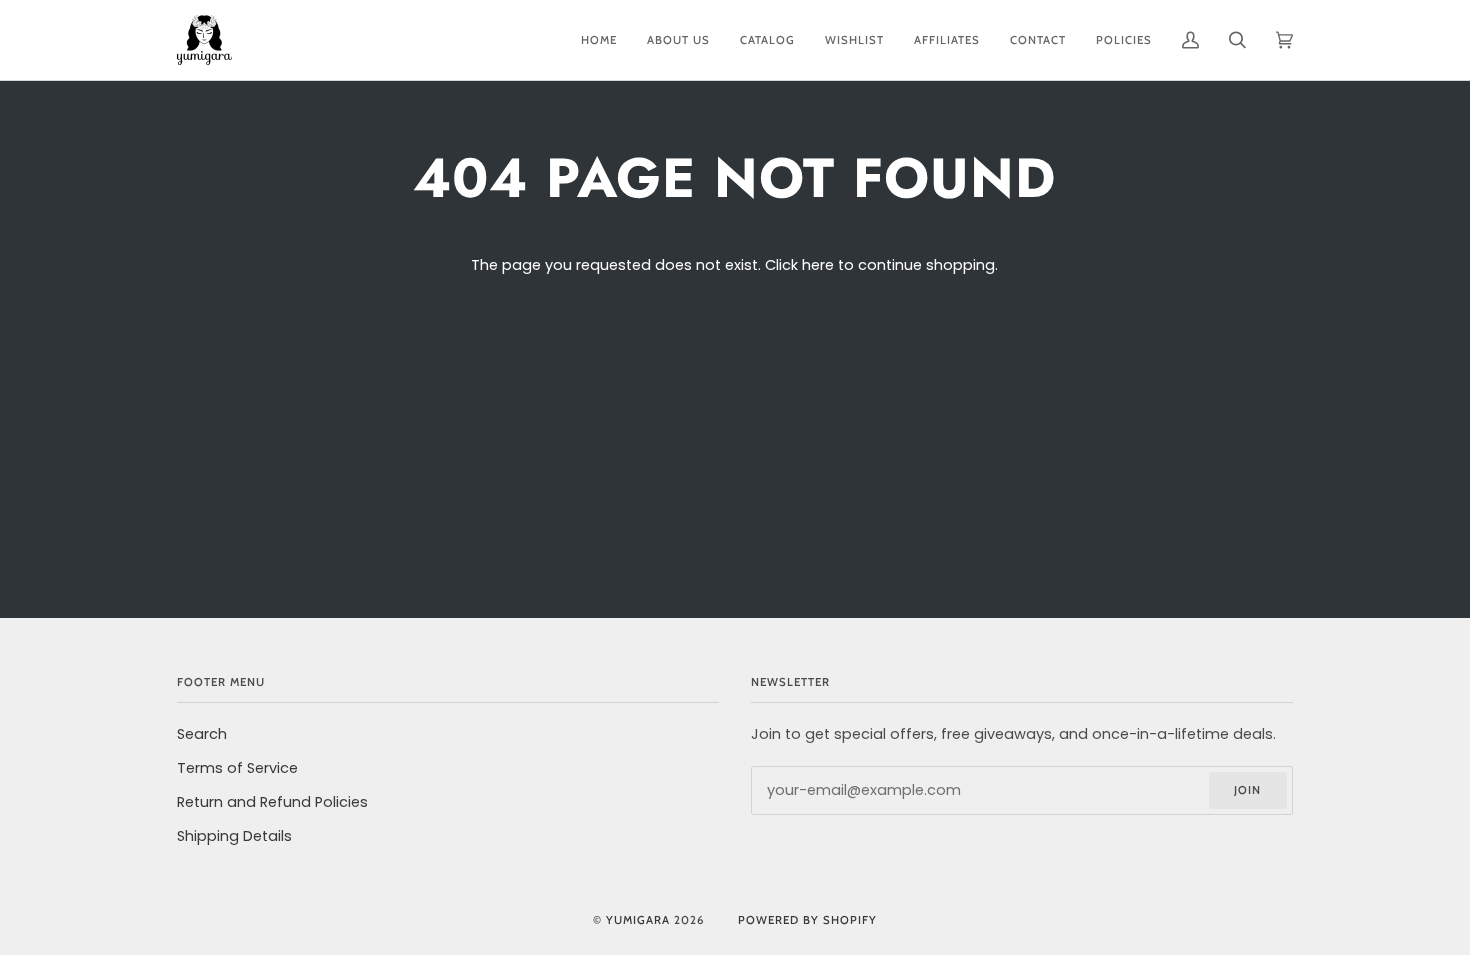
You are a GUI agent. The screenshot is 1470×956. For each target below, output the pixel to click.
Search (202, 734)
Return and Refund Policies (272, 802)
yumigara (638, 920)
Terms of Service (237, 768)
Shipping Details (234, 836)
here (818, 265)
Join (1247, 790)
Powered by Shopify (807, 920)
